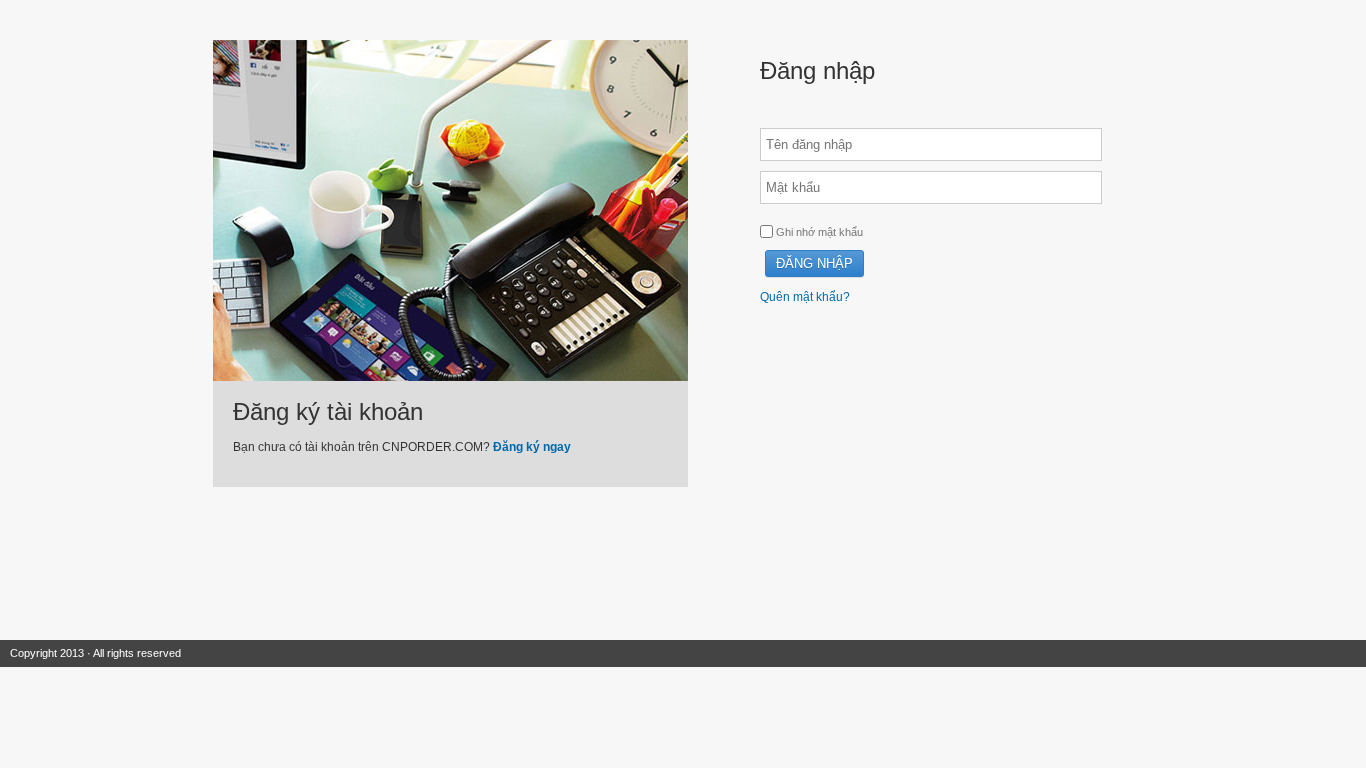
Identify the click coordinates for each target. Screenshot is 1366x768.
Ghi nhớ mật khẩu (818, 232)
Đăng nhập (814, 263)
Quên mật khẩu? (805, 297)
